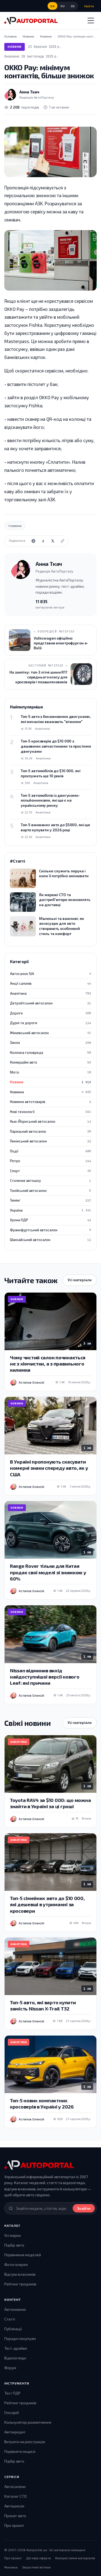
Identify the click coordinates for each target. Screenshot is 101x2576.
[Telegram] (33, 541)
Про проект (14, 2525)
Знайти (84, 2208)
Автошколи (14, 2506)
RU (63, 6)
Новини (15, 47)
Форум (10, 2368)
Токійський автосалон (50, 1191)
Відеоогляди (15, 2358)
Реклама (11, 2567)
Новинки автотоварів (50, 1102)
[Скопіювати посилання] (62, 541)
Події (50, 1151)
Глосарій (12, 2412)
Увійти (89, 6)
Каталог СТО (15, 2496)
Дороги (50, 1013)
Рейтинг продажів (20, 2284)
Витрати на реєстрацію (25, 2442)
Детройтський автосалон (50, 1003)
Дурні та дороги (50, 1023)
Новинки (50, 1092)
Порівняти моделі (20, 2451)
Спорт (50, 1171)
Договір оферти (39, 2558)
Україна (50, 1210)
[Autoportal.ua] (31, 21)
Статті (10, 2319)
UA (53, 6)
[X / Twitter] (53, 541)
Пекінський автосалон (50, 1141)
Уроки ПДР (50, 1220)
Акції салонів (50, 983)
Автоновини (15, 2309)
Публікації (13, 2329)
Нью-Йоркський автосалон (50, 1121)
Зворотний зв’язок (36, 2567)
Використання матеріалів (75, 2558)
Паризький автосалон (50, 1131)
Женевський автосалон (50, 1033)
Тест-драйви (16, 2348)
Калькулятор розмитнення (28, 2422)
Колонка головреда (50, 1052)
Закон (50, 1042)
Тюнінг (50, 1200)
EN (73, 6)
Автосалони (15, 2486)
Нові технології (50, 1112)
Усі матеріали (80, 1280)
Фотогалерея (16, 2264)
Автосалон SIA (50, 974)
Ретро (50, 1161)
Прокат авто (15, 2516)
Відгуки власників (20, 2274)
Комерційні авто (50, 1062)
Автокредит (15, 2432)
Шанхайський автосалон (50, 1240)
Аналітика (50, 993)
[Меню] (91, 21)
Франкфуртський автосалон (50, 1230)
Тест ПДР (12, 2393)
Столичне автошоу (50, 1181)
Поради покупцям (20, 2338)
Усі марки (13, 2235)
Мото (50, 1072)
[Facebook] (43, 541)
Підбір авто (14, 2245)
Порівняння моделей (23, 2255)
